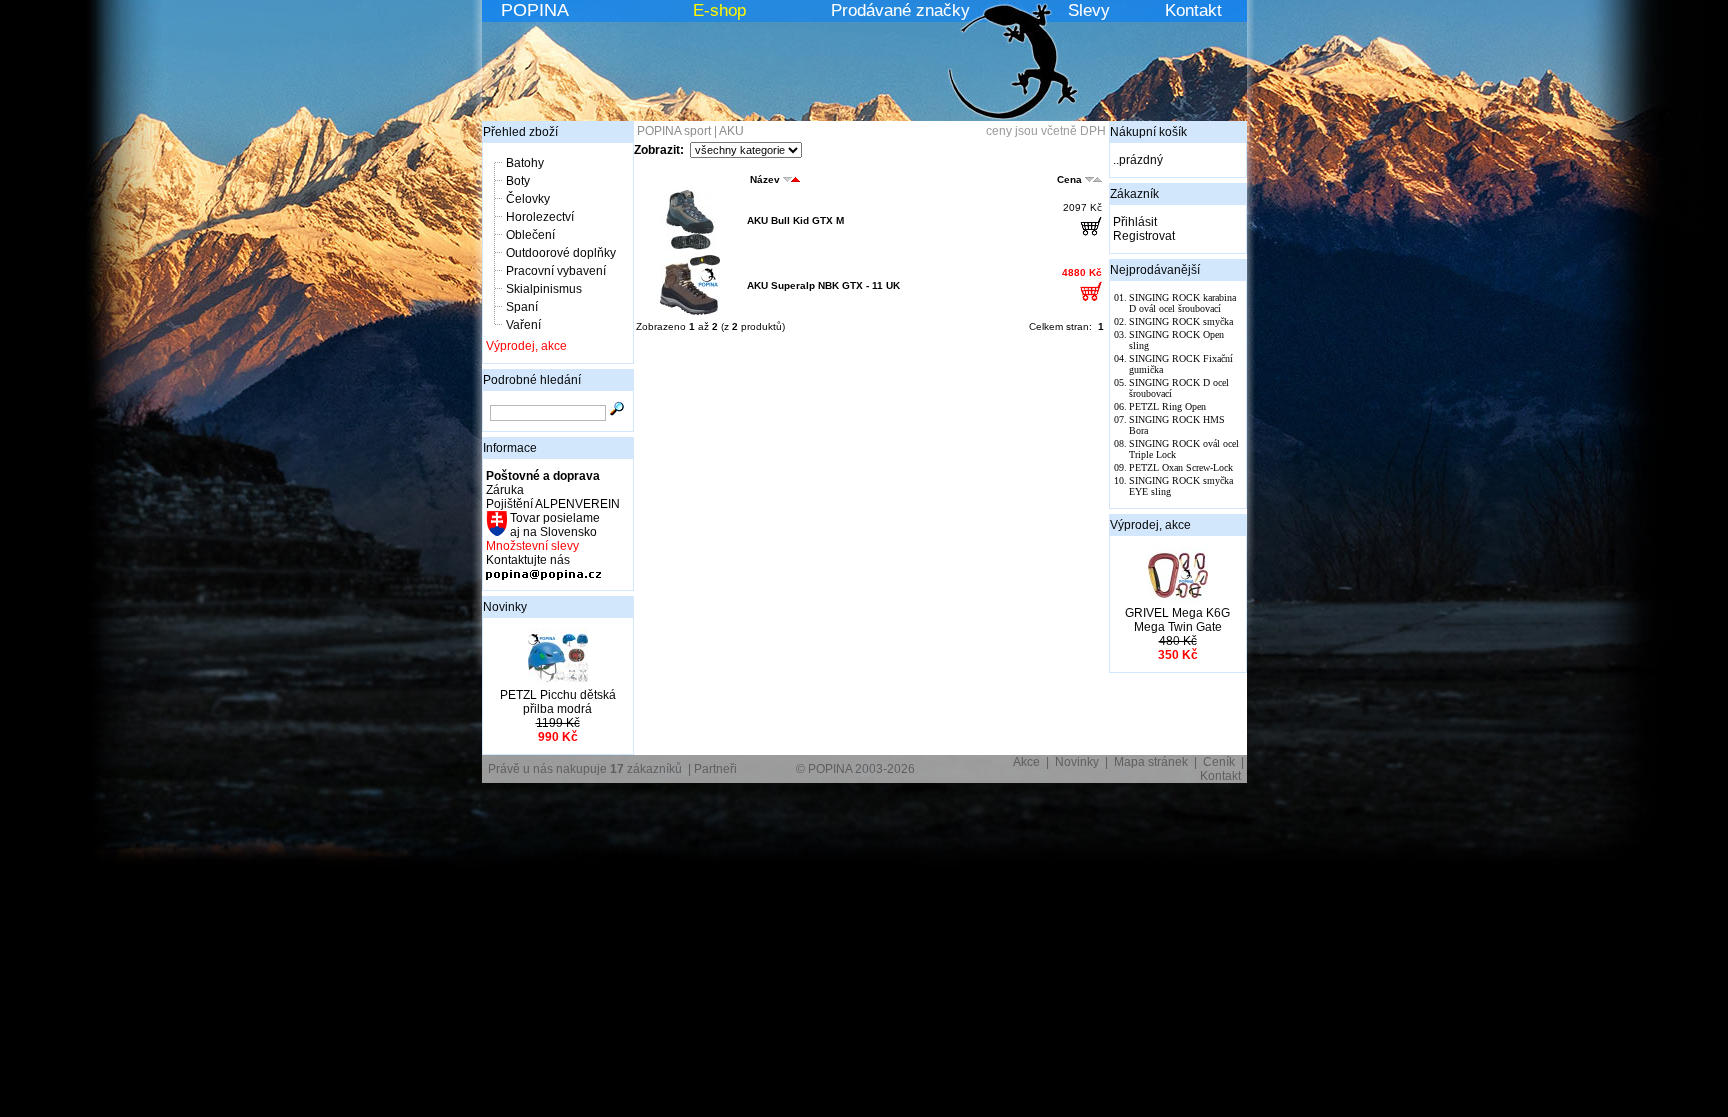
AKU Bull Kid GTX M (795, 220)
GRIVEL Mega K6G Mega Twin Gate (1177, 620)
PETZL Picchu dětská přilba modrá (558, 702)
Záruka (505, 490)
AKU (731, 131)
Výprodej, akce (526, 346)
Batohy (525, 163)
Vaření (523, 325)
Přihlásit (1135, 222)
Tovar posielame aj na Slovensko (553, 525)
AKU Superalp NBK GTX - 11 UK (823, 285)
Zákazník (1134, 194)
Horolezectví (540, 217)
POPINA (535, 10)
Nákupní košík (1148, 132)
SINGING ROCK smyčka (1181, 321)
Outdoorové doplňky (561, 253)
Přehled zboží (520, 132)
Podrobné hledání (532, 380)
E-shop (719, 10)
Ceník (1219, 762)
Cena (1069, 179)
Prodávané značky (900, 10)
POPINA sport (674, 131)
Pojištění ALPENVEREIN (553, 504)
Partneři (715, 769)
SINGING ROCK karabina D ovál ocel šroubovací (1182, 303)
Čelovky (528, 199)
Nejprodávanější (1155, 270)
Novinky (505, 607)
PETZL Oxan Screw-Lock (1181, 467)
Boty (518, 181)
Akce (1026, 762)
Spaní (522, 307)
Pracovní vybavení (556, 271)
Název (765, 179)
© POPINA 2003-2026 (855, 769)
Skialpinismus (544, 289)
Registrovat (1144, 236)
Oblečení (530, 235)
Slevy (1089, 10)
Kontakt (1193, 10)
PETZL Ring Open (1167, 406)
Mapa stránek (1151, 762)
